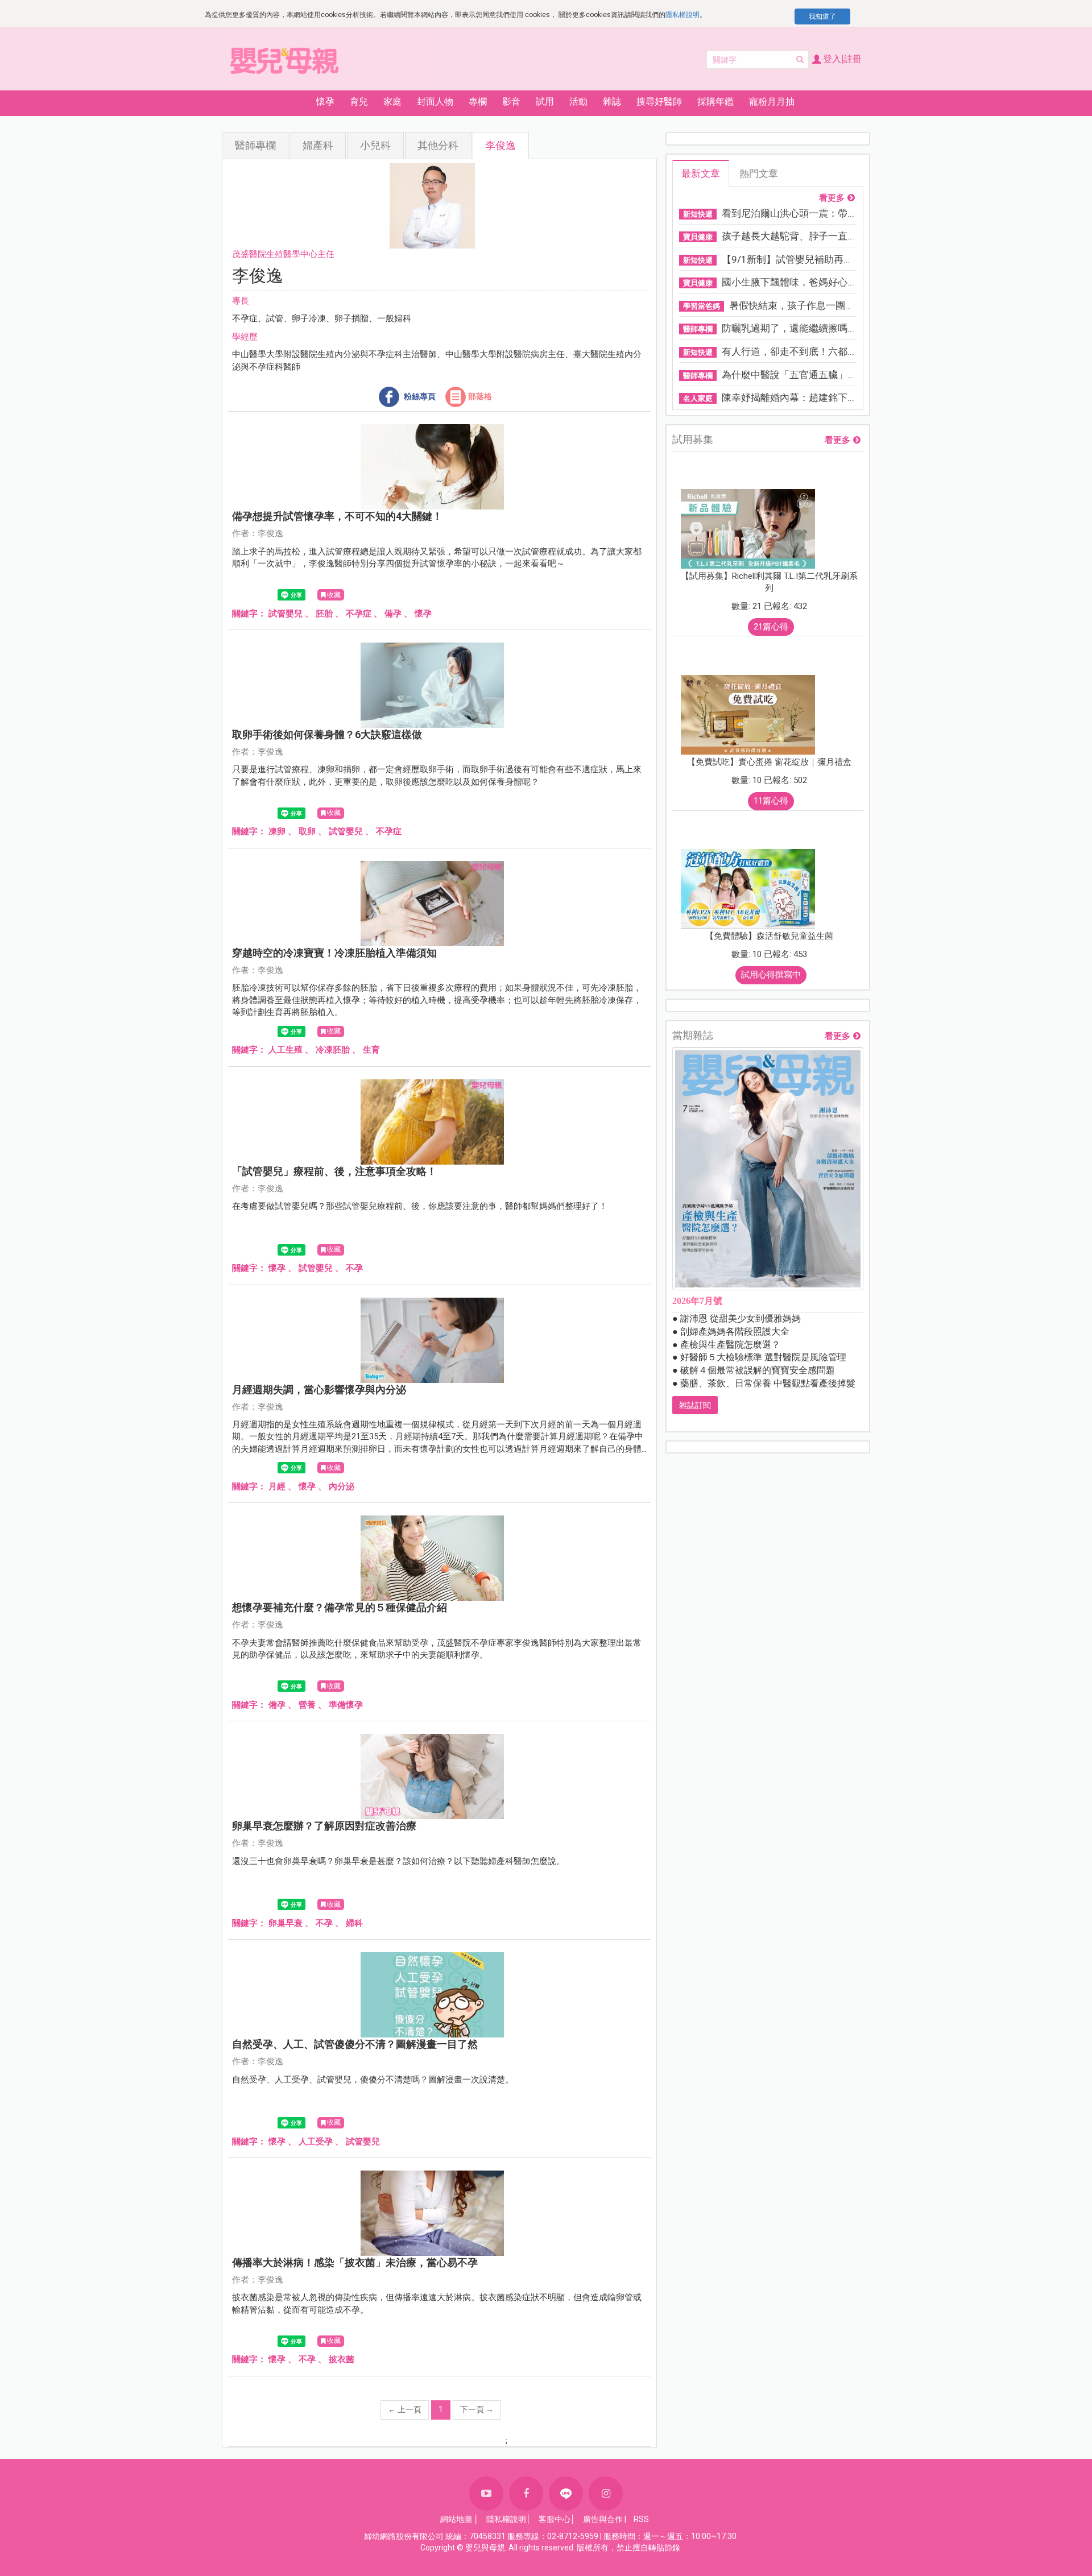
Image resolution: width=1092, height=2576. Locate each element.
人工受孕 (316, 2142)
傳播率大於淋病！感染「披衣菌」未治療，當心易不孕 (355, 2262)
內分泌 (342, 1486)
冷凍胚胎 (333, 1050)
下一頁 (477, 2409)
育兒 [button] (359, 102)
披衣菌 (342, 2359)
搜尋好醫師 (659, 102)
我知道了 (822, 16)
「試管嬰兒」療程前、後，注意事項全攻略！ (334, 1171)
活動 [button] (578, 102)
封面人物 (435, 102)
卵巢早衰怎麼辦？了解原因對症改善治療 (324, 1826)
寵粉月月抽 (772, 102)
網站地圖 (456, 2519)
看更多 (832, 198)
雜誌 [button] (612, 102)
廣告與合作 (603, 2519)
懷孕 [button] (325, 102)
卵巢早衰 (286, 1923)
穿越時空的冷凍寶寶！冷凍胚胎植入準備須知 (334, 953)
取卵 (307, 831)
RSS (641, 2519)
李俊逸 (500, 145)
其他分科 (438, 145)
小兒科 (375, 145)
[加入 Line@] (566, 2494)
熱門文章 (759, 173)
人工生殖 (286, 1050)
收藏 (334, 595)
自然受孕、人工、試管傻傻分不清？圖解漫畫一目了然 (355, 2044)
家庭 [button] (392, 102)
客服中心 (555, 2519)
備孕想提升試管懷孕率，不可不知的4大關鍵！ (337, 516)
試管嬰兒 (286, 614)
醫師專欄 (255, 145)
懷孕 (423, 614)
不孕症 (359, 614)
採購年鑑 (715, 102)
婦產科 (318, 145)
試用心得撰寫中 (771, 975)
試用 (545, 102)
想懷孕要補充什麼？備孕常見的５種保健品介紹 (340, 1607)
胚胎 (324, 614)
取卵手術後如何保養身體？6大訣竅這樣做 (327, 734)
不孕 (354, 1268)
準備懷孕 (346, 1705)
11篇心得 (771, 801)
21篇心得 (771, 627)
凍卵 (277, 831)
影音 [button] (511, 102)
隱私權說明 (682, 15)
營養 (307, 1705)
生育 (371, 1050)
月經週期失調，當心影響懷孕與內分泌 (319, 1390)
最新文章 (701, 173)
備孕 (393, 614)
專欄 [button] (478, 102)
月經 (277, 1486)
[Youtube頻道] (486, 2494)
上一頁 (405, 2409)
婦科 (354, 1923)
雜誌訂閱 (695, 1405)
